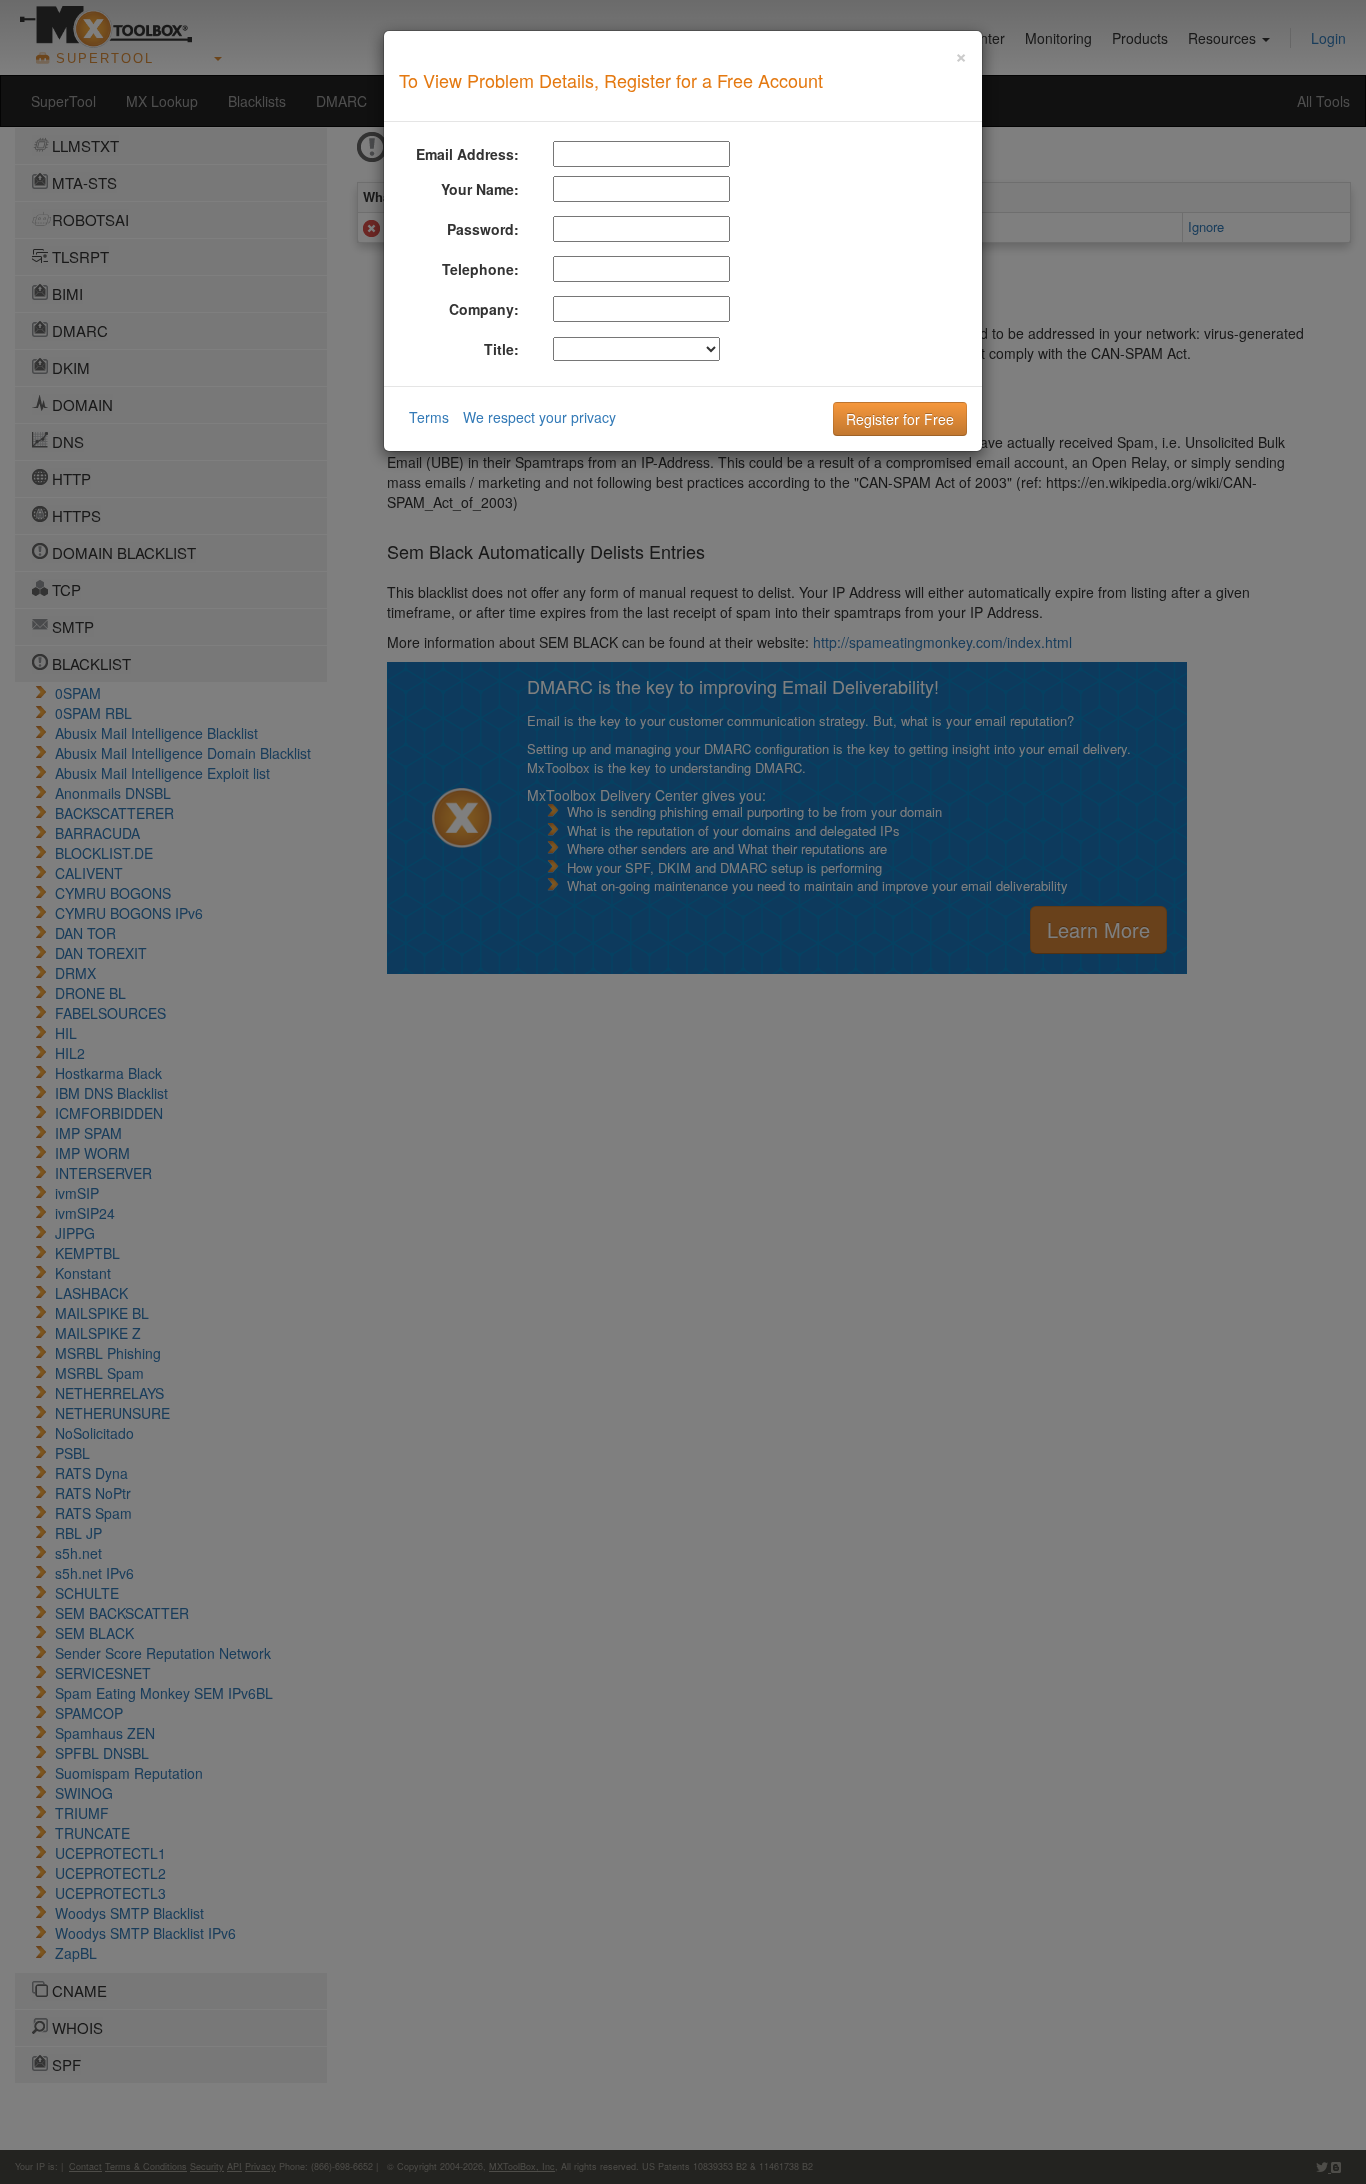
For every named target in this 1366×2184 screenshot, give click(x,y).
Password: (483, 229)
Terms (429, 417)
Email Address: (467, 154)
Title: (501, 349)
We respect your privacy (539, 417)
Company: (484, 309)
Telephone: (480, 269)
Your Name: (480, 189)
